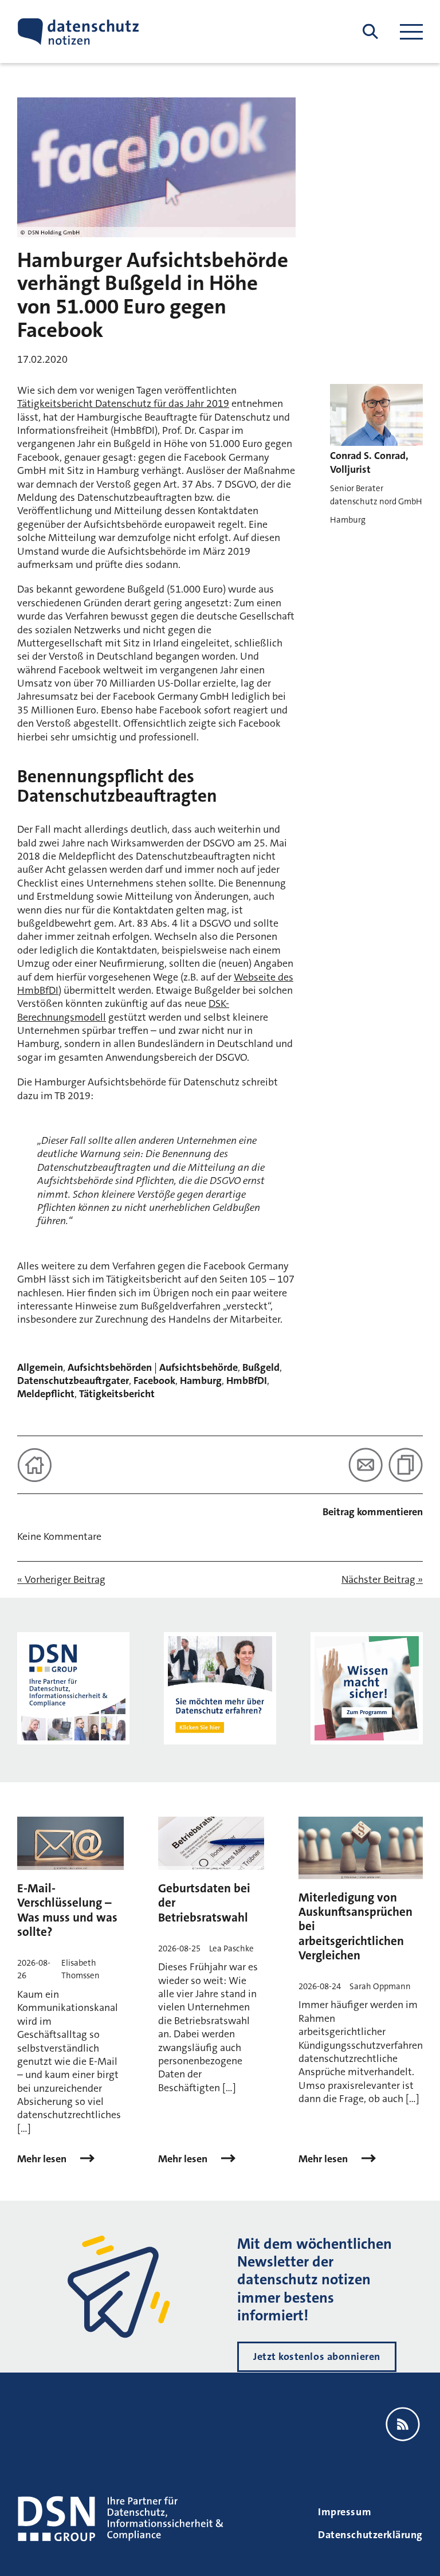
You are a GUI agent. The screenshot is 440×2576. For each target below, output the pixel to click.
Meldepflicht (46, 1394)
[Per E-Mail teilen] (366, 1465)
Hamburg (201, 1381)
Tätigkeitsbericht (117, 1394)
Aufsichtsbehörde (199, 1367)
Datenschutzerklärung (370, 2535)
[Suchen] (370, 32)
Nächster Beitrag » (382, 1580)
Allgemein (40, 1367)
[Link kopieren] (406, 1465)
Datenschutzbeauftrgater (73, 1381)
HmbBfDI (247, 1381)
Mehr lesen (43, 2159)
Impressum (345, 2512)
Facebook (154, 1381)
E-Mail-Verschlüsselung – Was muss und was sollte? (67, 1910)
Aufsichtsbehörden (110, 1367)
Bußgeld (261, 1367)
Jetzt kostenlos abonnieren (317, 2357)
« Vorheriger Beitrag (61, 1580)
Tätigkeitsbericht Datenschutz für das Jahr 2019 (123, 403)
